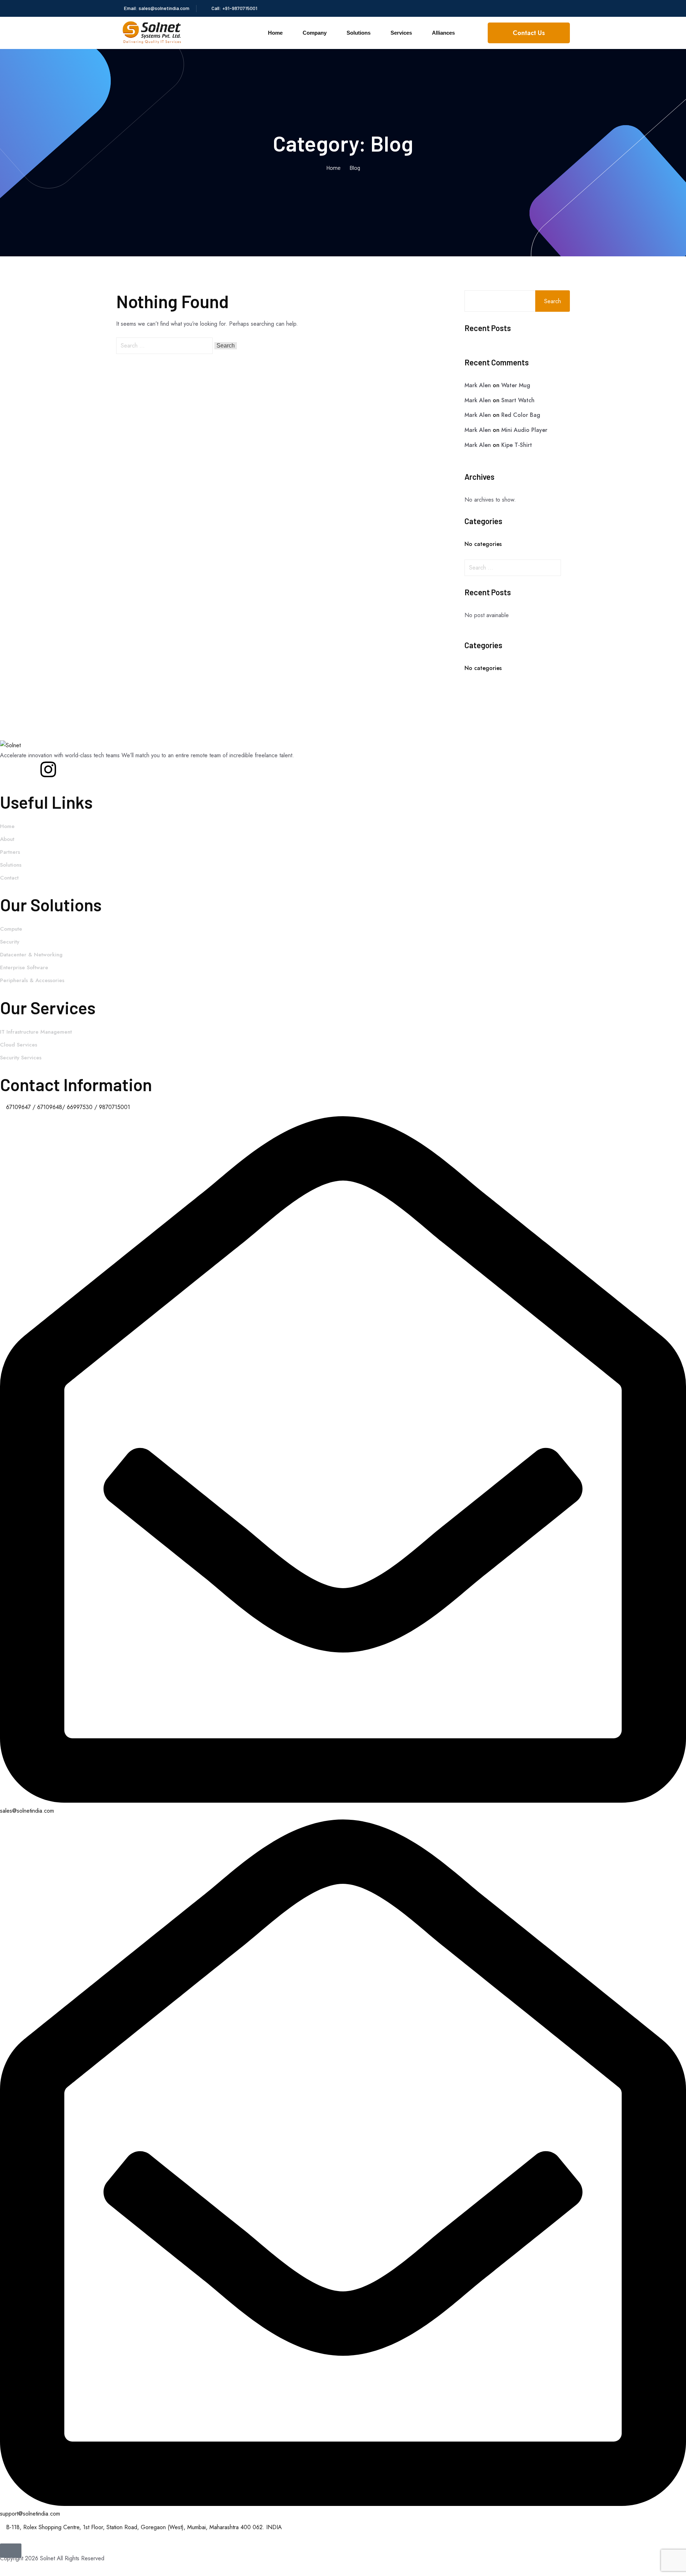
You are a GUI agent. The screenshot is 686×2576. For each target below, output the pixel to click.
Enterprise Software (24, 967)
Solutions (359, 33)
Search (553, 301)
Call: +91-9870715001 (234, 8)
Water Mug (516, 385)
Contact (9, 878)
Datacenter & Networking (31, 955)
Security (10, 942)
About (7, 839)
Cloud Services (19, 1045)
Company (315, 33)
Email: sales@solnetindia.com (157, 8)
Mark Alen (478, 385)
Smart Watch (518, 400)
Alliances (443, 33)
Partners (10, 852)
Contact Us (529, 33)
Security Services (21, 1058)
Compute (11, 929)
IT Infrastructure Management (36, 1032)
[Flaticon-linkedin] (29, 769)
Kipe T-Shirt (517, 445)
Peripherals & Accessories (32, 980)
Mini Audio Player (524, 430)
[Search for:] (165, 346)
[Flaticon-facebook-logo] (9, 769)
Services (401, 33)
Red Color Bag (521, 415)
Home (275, 33)
